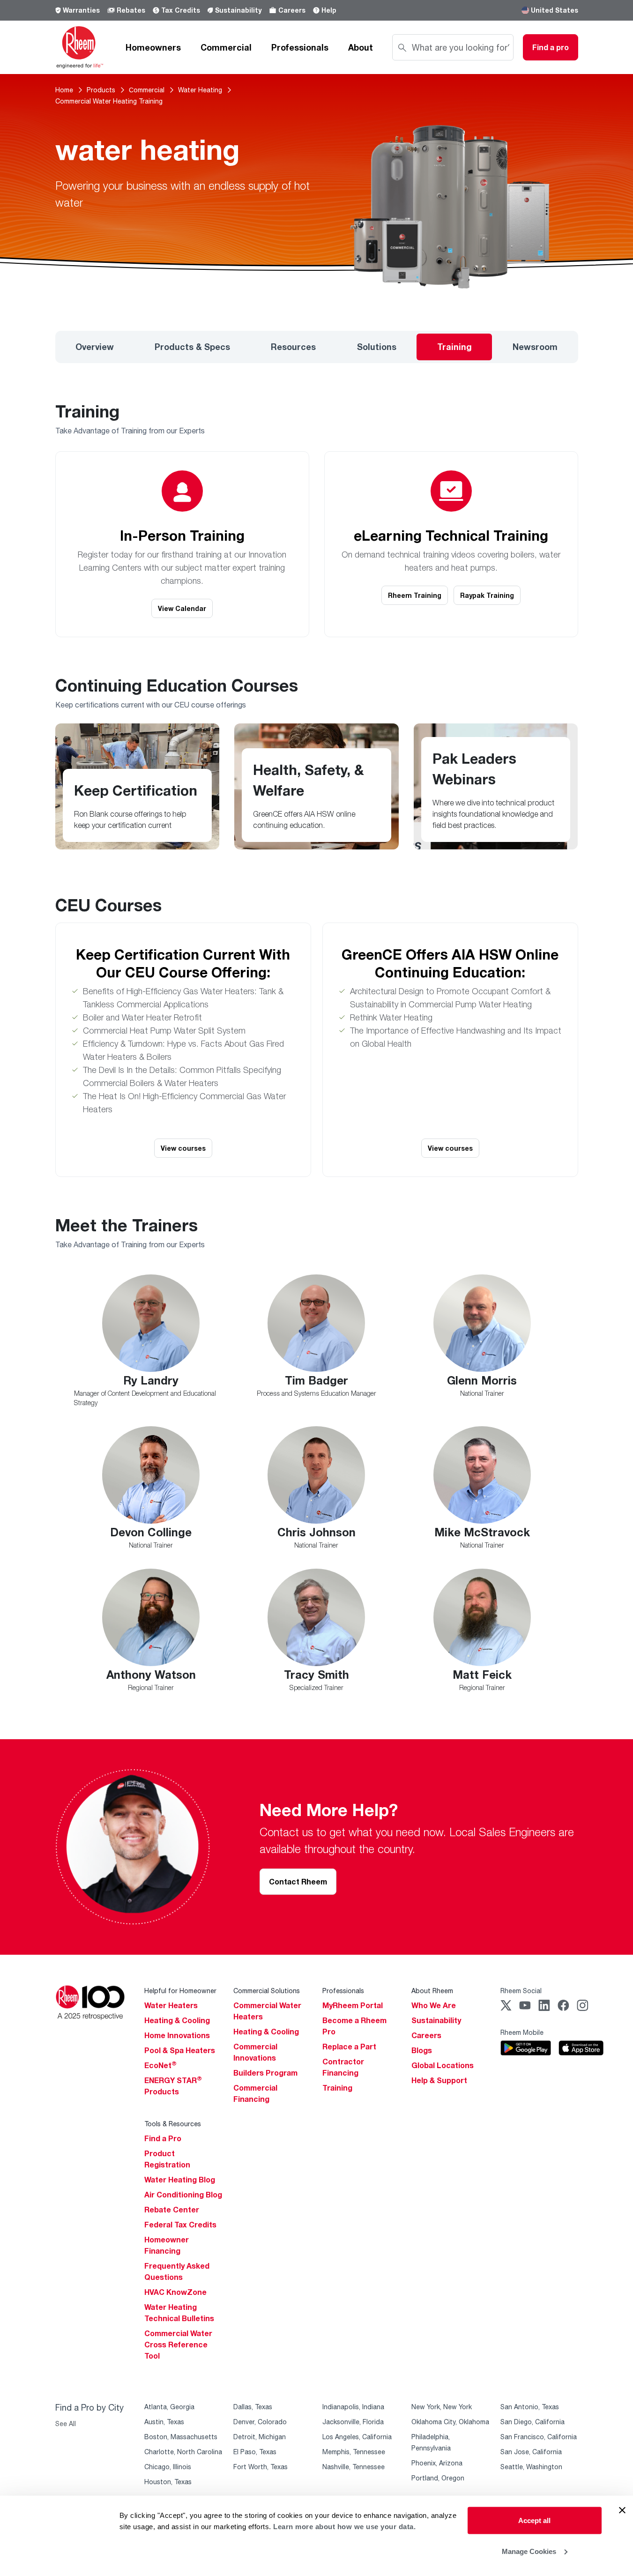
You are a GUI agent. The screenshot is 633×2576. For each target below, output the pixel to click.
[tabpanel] (316, 1051)
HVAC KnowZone (175, 2292)
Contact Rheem (298, 1882)
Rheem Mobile (522, 2032)
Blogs (422, 2050)
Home (64, 90)
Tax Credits (181, 10)
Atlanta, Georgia (169, 2407)
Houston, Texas (168, 2482)
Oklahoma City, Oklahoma (450, 2422)
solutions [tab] (377, 347)
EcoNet (160, 2065)
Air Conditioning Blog (183, 2195)
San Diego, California (532, 2422)
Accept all (534, 2520)
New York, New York (442, 2407)
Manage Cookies (529, 2551)
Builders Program (265, 2073)
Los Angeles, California (357, 2437)
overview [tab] (95, 347)
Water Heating (200, 90)
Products (101, 90)
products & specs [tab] (192, 347)
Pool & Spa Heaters (180, 2050)
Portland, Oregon (438, 2478)
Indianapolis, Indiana (353, 2407)
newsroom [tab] (535, 347)
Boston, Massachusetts (181, 2437)
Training (337, 2088)
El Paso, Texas (255, 2452)
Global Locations (443, 2065)
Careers (292, 10)
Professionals (300, 47)
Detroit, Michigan (260, 2437)
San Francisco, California (539, 2437)
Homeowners (153, 47)
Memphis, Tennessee (354, 2452)
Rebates (131, 10)
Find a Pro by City (89, 2407)
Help (329, 10)
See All (66, 2423)
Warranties (81, 10)
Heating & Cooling (177, 2020)
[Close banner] (622, 2510)
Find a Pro (163, 2138)
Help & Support (439, 2080)
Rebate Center (172, 2210)
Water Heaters (171, 2005)
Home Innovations (177, 2035)
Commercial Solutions (267, 1991)
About (361, 47)
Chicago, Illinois (168, 2467)
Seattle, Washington (531, 2467)
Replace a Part (349, 2047)
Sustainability (238, 10)
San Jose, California (531, 2452)
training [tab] (454, 347)
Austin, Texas (164, 2422)
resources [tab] (293, 347)
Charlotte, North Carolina (183, 2452)
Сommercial (147, 90)
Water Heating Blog (180, 2180)
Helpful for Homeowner (180, 1991)
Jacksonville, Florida (353, 2422)
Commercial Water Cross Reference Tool (178, 2345)
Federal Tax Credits (180, 2225)
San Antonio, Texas (530, 2407)
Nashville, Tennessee (354, 2467)
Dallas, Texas (253, 2407)
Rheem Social (521, 1991)
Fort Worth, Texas (261, 2467)
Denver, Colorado (260, 2422)
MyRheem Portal (353, 2005)
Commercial (226, 47)
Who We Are (434, 2005)
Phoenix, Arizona (437, 2463)
